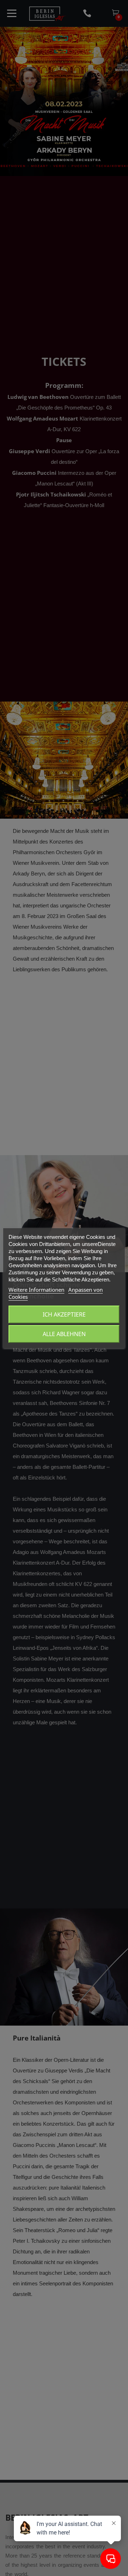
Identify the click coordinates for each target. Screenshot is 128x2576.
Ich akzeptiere (64, 1314)
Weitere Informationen (36, 1290)
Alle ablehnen (64, 1334)
